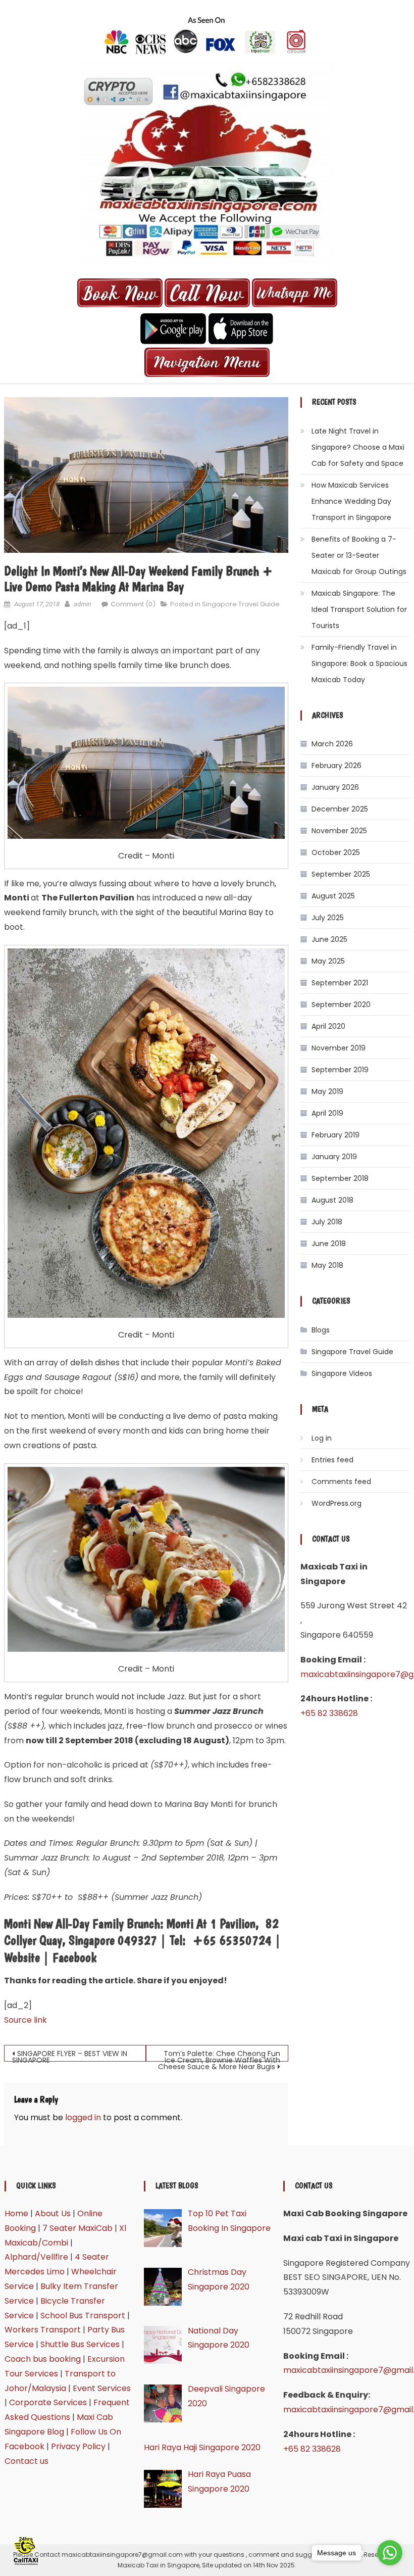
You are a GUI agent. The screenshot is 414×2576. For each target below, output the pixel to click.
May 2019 (327, 1091)
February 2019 (335, 1135)
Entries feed (332, 1460)
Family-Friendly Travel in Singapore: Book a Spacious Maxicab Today (359, 663)
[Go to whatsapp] (390, 2553)
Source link (25, 2020)
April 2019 (327, 1113)
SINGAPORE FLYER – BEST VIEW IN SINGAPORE (70, 2055)
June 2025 (329, 939)
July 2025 (328, 918)
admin (83, 604)
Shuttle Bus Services (80, 2344)
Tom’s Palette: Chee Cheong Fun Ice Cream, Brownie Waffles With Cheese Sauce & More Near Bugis (219, 2055)
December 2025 (340, 809)
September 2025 (341, 874)
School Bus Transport (83, 2316)
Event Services (102, 2388)
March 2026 (332, 744)
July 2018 (327, 1222)
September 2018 (340, 1178)
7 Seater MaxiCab (77, 2228)
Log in (322, 1438)
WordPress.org (337, 1503)
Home (16, 2213)
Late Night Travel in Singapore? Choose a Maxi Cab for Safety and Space (358, 447)
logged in (83, 2117)
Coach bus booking (43, 2359)
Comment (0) (133, 604)
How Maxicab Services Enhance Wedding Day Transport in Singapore (351, 501)
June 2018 (329, 1244)
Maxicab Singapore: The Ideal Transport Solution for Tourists (359, 609)
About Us (53, 2213)
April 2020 (328, 1026)
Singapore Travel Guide (241, 604)
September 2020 (341, 1005)
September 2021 (340, 983)
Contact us (27, 2461)
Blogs (321, 1330)
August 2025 (333, 896)
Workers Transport (43, 2330)
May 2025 (328, 961)
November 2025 (339, 831)
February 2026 (337, 766)
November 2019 (339, 1048)
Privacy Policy (78, 2446)
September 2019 (340, 1070)
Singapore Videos (342, 1373)
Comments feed (341, 1482)
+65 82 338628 (329, 1713)
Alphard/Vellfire (36, 2257)
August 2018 (332, 1200)
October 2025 (336, 852)
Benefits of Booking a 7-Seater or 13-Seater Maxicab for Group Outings (359, 555)
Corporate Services (48, 2402)
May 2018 (327, 1265)
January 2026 (335, 787)
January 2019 (334, 1157)
